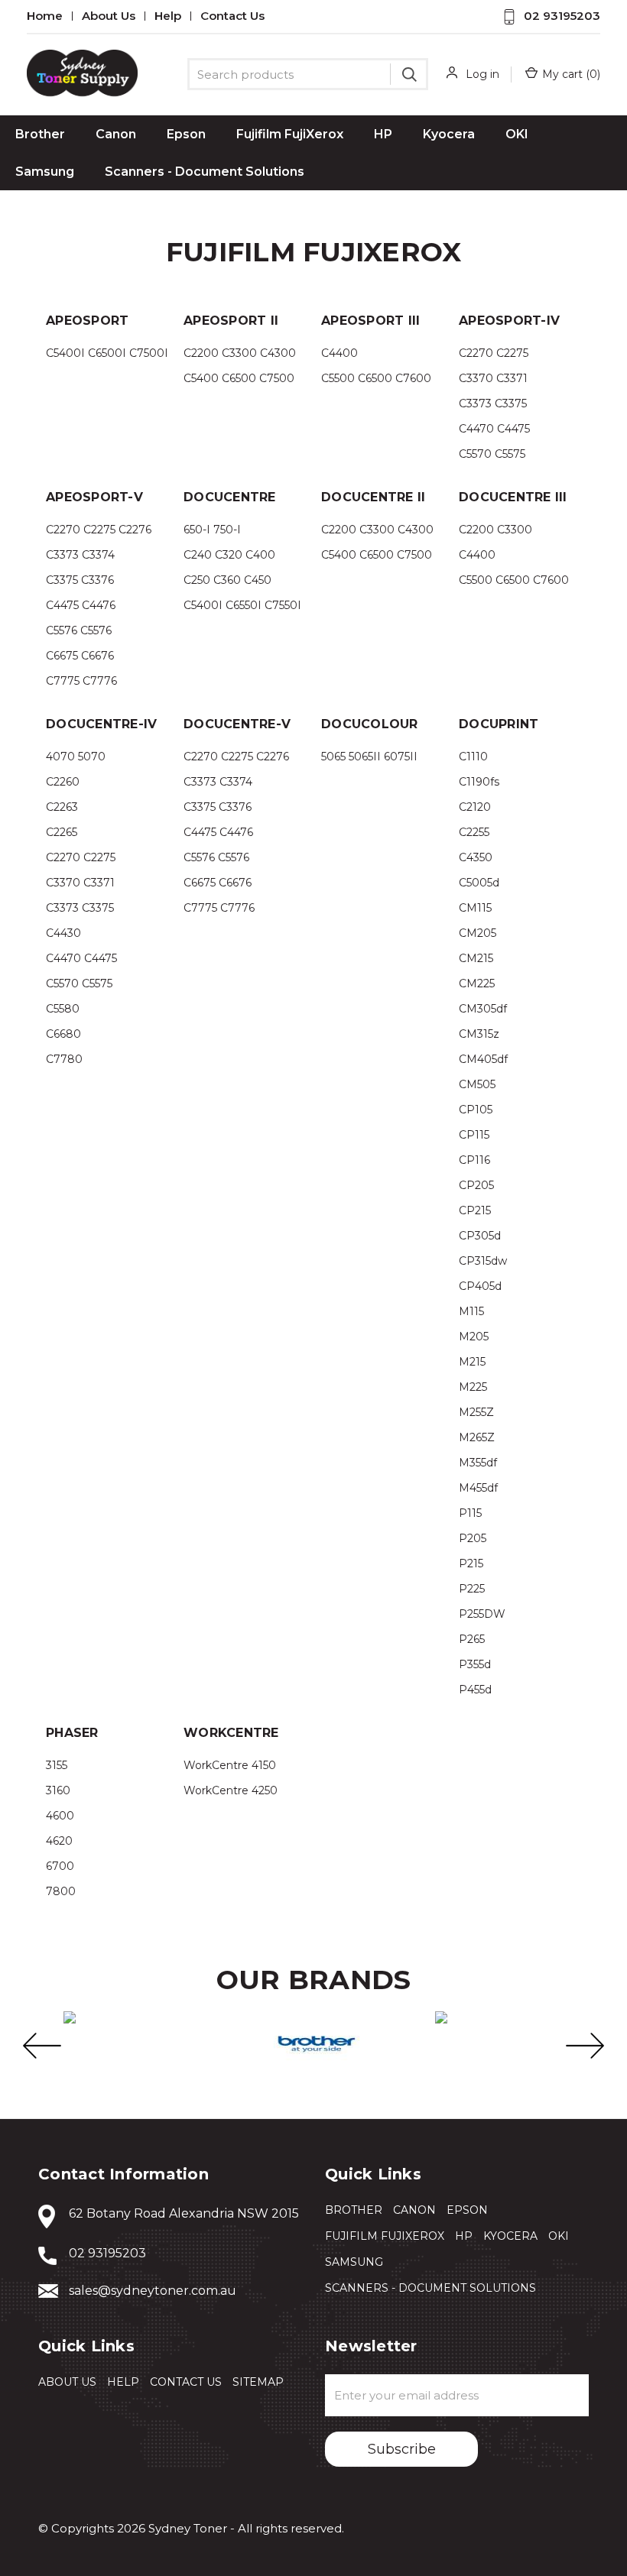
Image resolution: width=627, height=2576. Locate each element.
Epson (186, 134)
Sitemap (258, 2382)
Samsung (45, 172)
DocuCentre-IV (101, 724)
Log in (482, 74)
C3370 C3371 (493, 378)
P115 (470, 1513)
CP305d (480, 1236)
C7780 (64, 1059)
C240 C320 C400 (229, 555)
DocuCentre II (373, 497)
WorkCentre (231, 1733)
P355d (475, 1664)
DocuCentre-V (237, 724)
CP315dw (483, 1261)
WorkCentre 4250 (231, 1790)
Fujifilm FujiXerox (290, 134)
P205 (473, 1538)
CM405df (483, 1059)
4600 (60, 1816)
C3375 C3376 (80, 580)
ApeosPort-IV (509, 321)
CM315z (479, 1034)
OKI (517, 134)
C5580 (63, 1009)
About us (109, 16)
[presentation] (42, 2046)
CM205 (478, 933)
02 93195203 (562, 16)
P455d (475, 1690)
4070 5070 (76, 757)
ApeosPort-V (94, 497)
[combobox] (308, 74)
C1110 (473, 757)
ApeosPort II (231, 321)
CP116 (474, 1160)
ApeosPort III (370, 321)
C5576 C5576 (79, 630)
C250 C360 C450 (227, 580)
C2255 (474, 832)
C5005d (479, 883)
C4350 (476, 857)
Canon (116, 134)
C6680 (63, 1034)
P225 (472, 1589)
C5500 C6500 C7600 (376, 378)
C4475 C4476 (81, 605)
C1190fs (479, 782)
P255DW (482, 1614)
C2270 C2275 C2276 (99, 530)
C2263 (62, 807)
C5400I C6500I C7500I (107, 353)
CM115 (475, 908)
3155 (57, 1765)
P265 (472, 1639)
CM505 (477, 1084)
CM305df (483, 1009)
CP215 (475, 1210)
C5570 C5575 (492, 454)
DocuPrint (499, 724)
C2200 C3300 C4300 (240, 353)
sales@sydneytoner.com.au (153, 2291)
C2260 (63, 782)
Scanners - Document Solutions (205, 172)
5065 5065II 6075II (369, 757)
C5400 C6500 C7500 (239, 378)
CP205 (476, 1185)
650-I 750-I (212, 530)
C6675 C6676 (80, 656)
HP (383, 134)
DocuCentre (230, 497)
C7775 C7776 (81, 681)
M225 (473, 1387)
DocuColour (370, 724)
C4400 (339, 353)
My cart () (571, 74)
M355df (478, 1463)
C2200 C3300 (495, 530)
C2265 (62, 832)
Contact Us (232, 16)
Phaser (72, 1733)
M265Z (477, 1437)
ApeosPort (87, 321)
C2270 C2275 (494, 353)
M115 (471, 1311)
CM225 (477, 983)
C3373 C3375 (493, 403)
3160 (58, 1790)
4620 (59, 1841)
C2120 (475, 807)
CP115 (474, 1135)
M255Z (476, 1412)
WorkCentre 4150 (230, 1765)
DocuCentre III (513, 497)
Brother (40, 134)
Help (168, 16)
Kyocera (449, 134)
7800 (61, 1891)
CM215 (476, 958)
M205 (474, 1337)
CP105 (476, 1110)
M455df (478, 1488)
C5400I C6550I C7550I (242, 605)
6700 (60, 1866)
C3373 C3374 (80, 555)
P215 (471, 1563)
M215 (472, 1362)
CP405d (480, 1286)
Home (45, 16)
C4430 (63, 933)
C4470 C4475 (494, 429)
